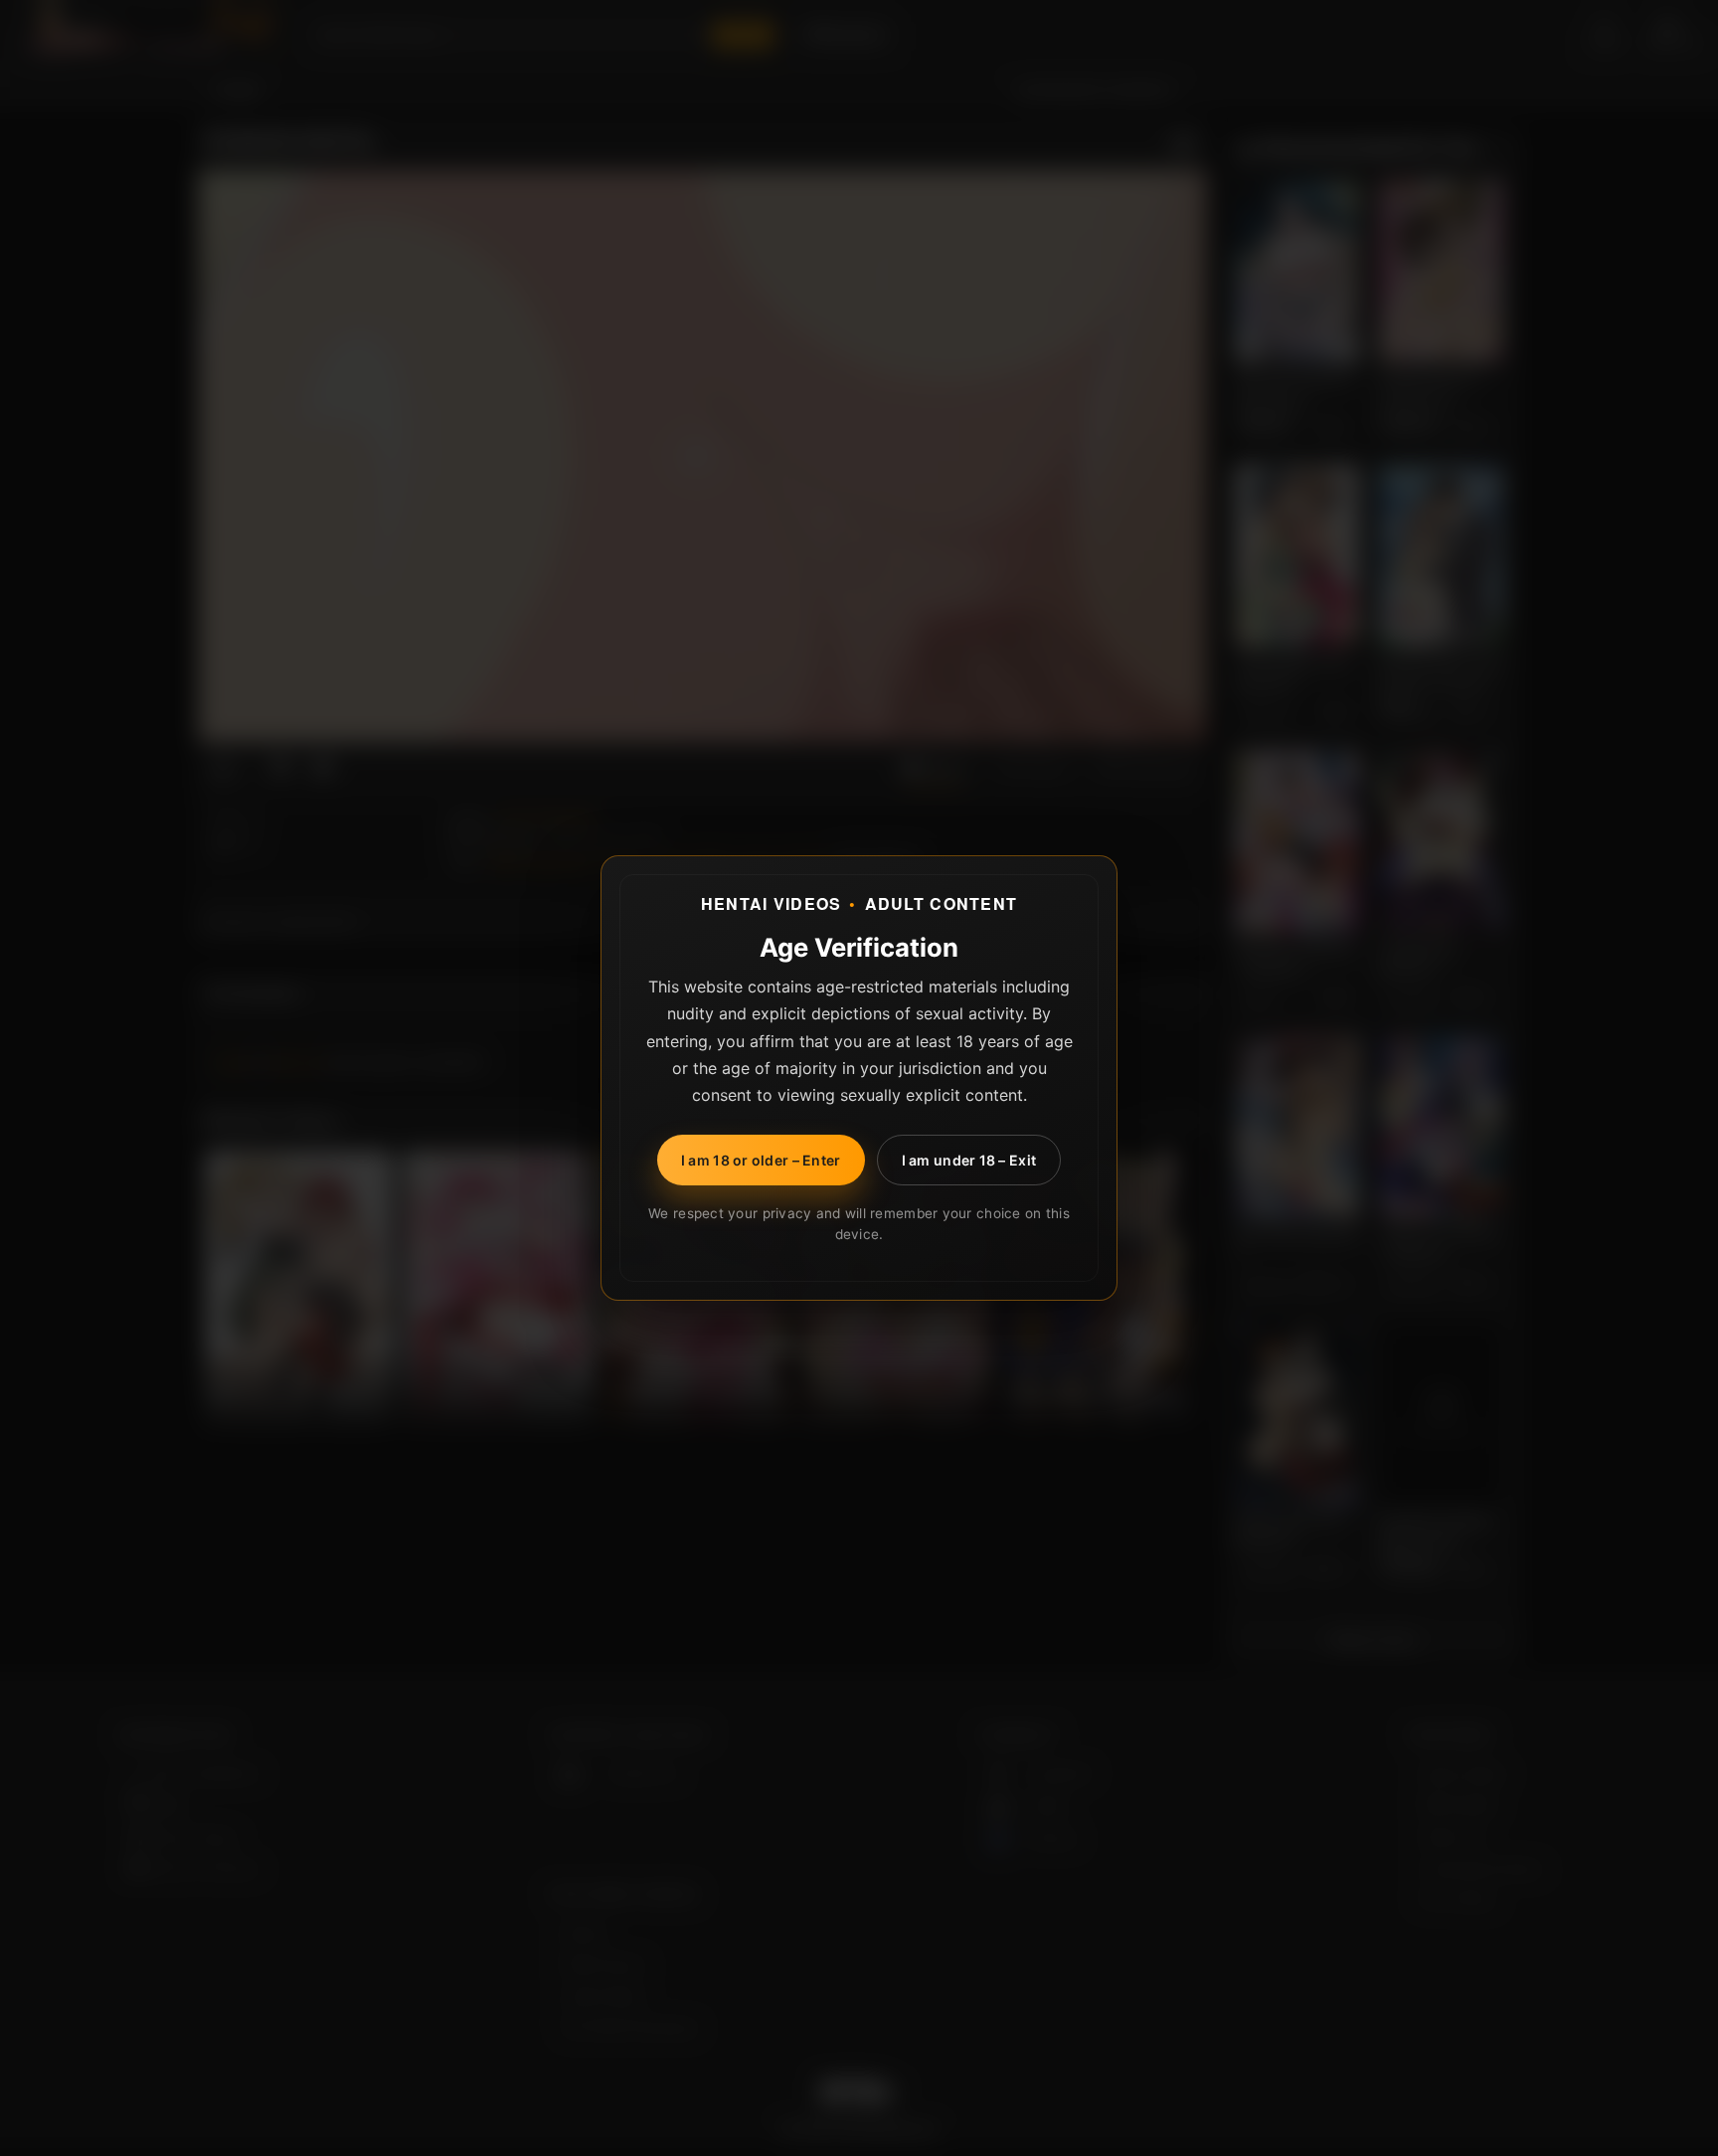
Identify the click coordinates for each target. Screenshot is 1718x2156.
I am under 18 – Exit (969, 1160)
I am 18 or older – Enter (761, 1160)
